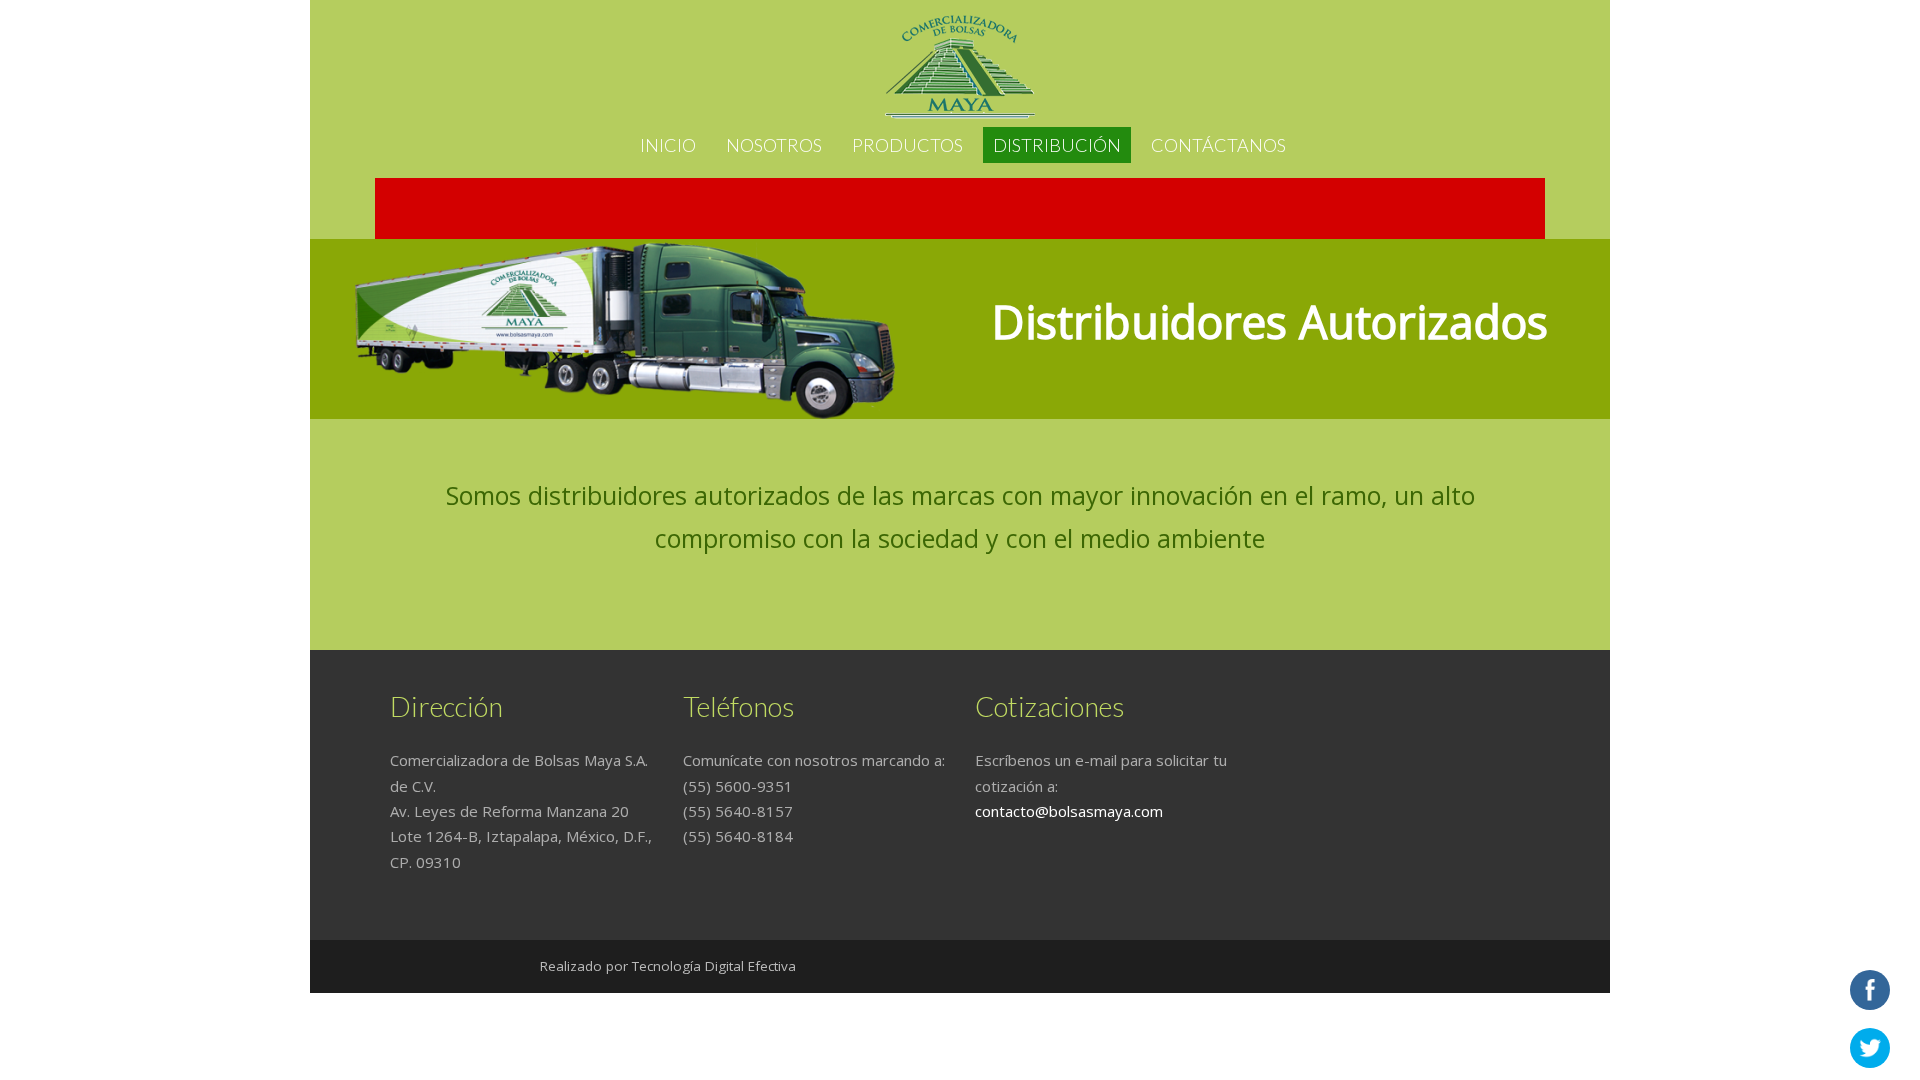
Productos (907, 145)
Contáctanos (1218, 145)
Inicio (668, 145)
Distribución (1057, 145)
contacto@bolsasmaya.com (1069, 811)
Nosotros (774, 145)
